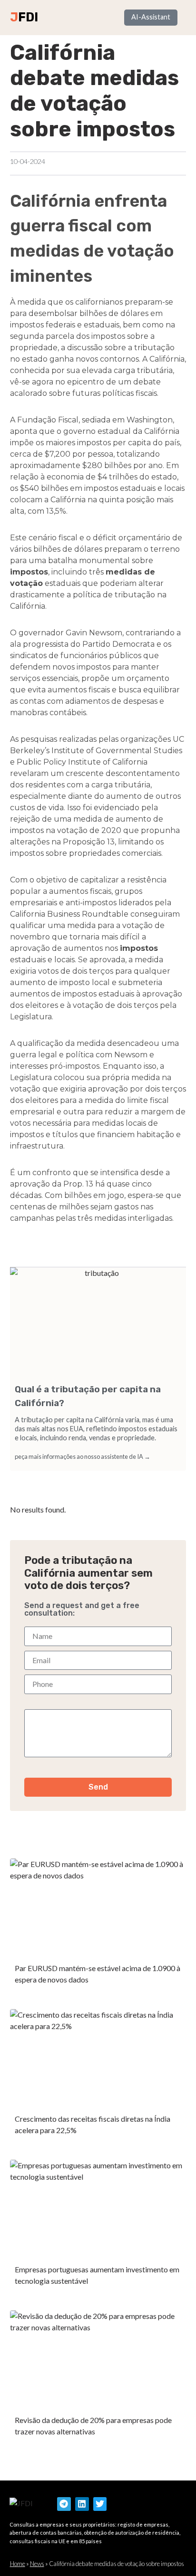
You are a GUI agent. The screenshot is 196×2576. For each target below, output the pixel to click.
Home (18, 2564)
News (37, 2564)
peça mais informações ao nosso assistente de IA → (83, 1456)
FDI (28, 17)
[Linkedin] (82, 2504)
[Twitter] (100, 2504)
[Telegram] (64, 2504)
